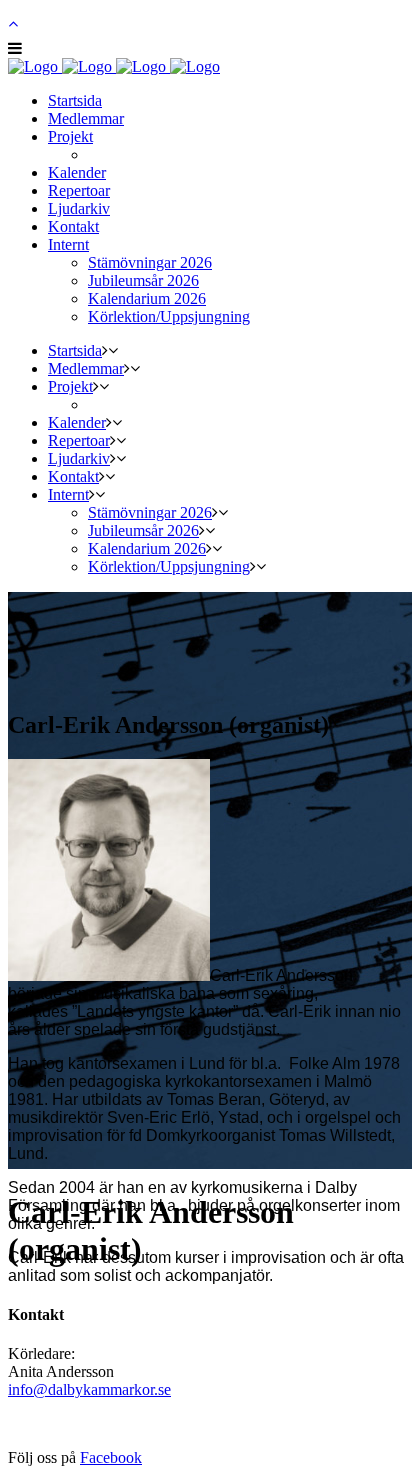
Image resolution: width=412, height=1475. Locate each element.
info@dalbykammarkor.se (89, 1389)
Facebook (111, 1457)
